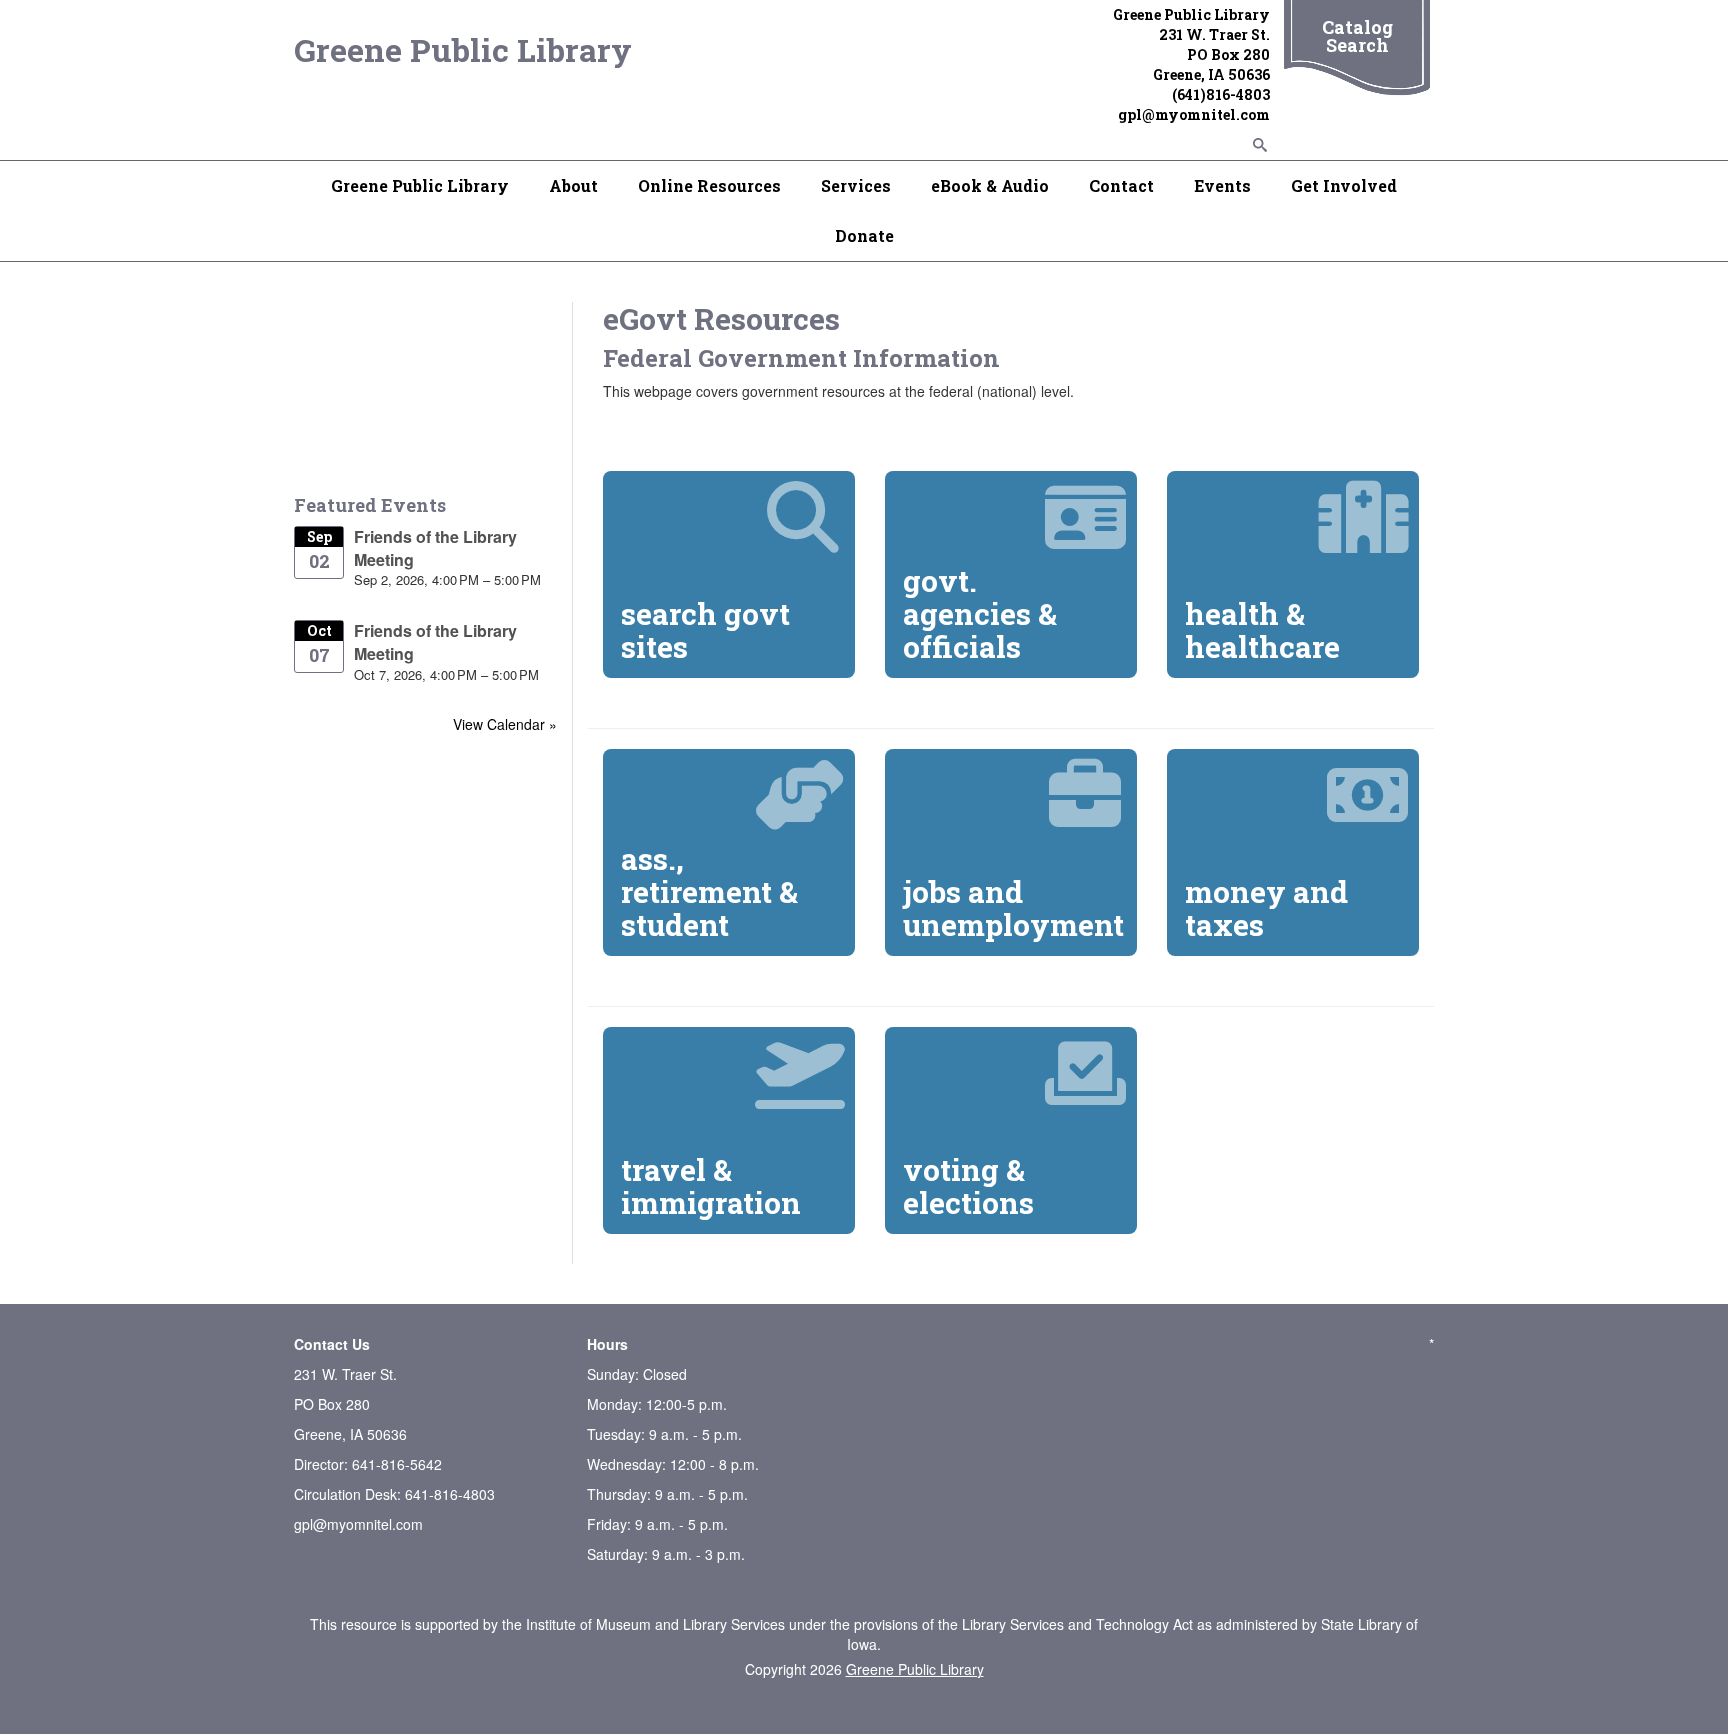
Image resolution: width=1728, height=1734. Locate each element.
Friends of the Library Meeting (435, 548)
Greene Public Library (463, 49)
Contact (1121, 185)
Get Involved (1344, 185)
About (573, 185)
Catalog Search (1357, 36)
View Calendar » (505, 724)
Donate (864, 235)
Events (1222, 185)
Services (856, 185)
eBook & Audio (990, 185)
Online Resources (709, 185)
